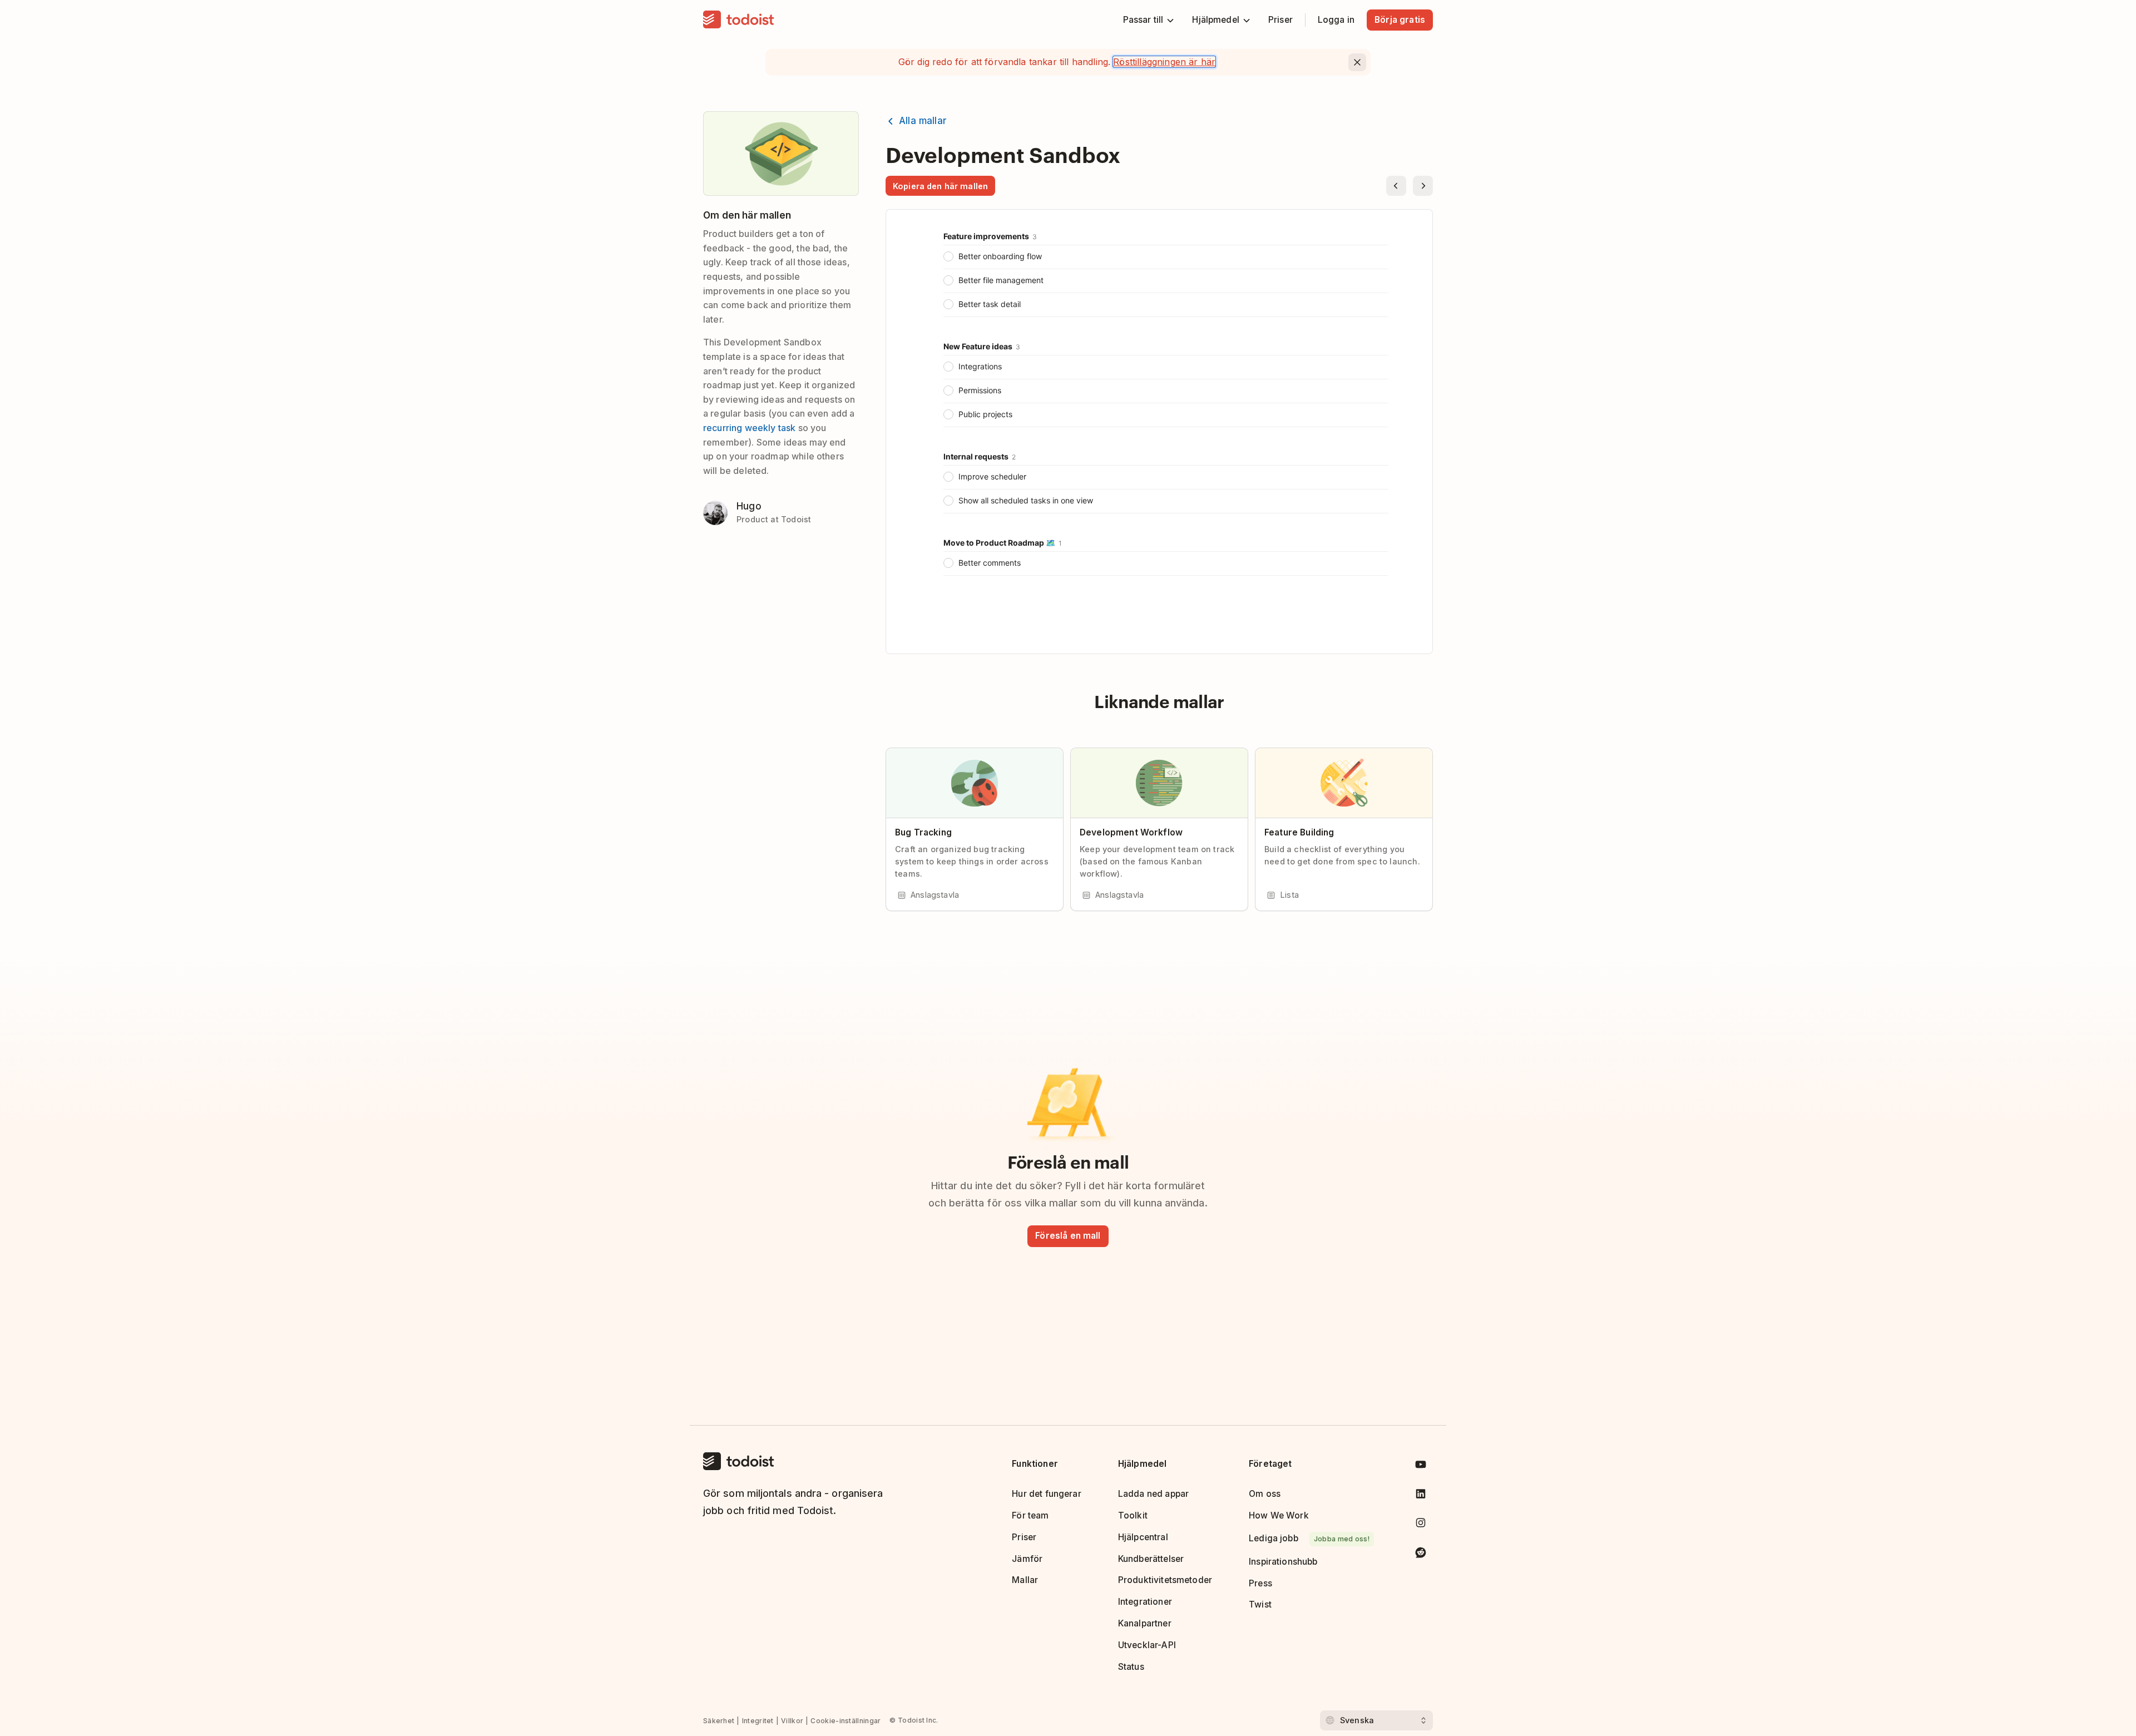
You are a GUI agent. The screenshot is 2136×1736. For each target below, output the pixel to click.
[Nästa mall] (1423, 186)
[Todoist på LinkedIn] (1421, 1496)
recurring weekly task (749, 428)
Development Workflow (1131, 832)
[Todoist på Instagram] (1421, 1525)
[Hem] (739, 20)
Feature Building (1299, 832)
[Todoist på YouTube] (1421, 1467)
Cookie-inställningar (845, 1721)
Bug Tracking (923, 832)
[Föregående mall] (1396, 186)
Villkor (792, 1721)
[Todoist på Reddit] (1421, 1554)
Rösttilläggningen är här (1164, 62)
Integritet (758, 1721)
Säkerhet (719, 1721)
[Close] (1357, 62)
